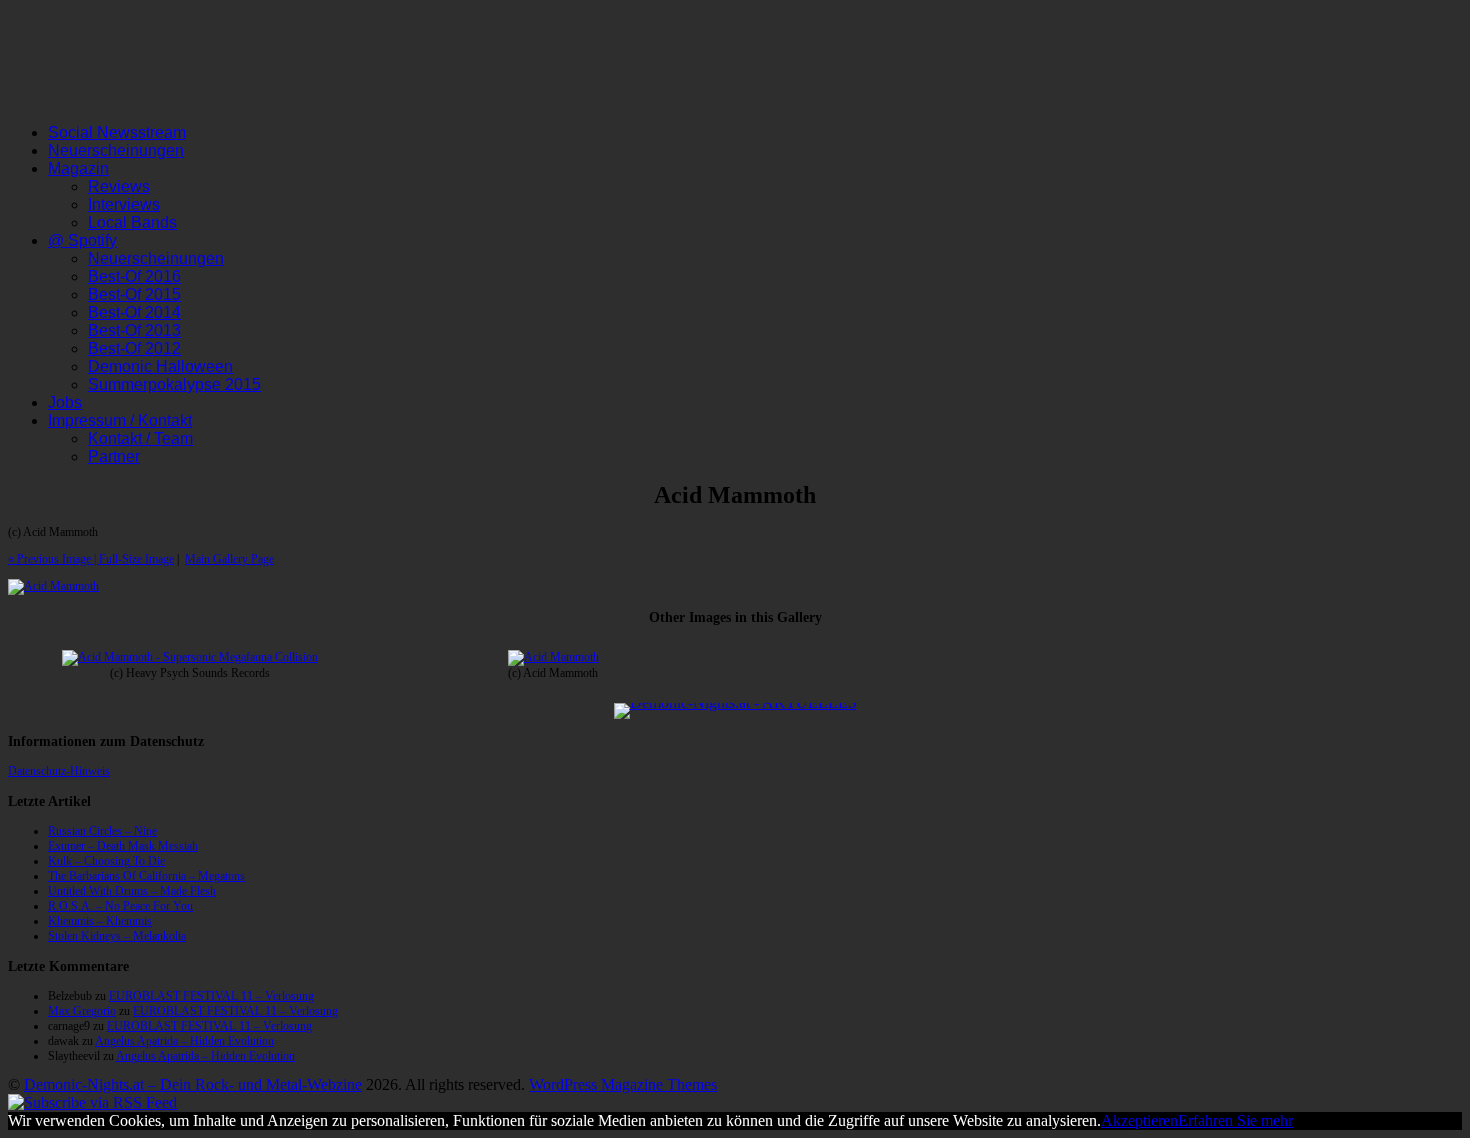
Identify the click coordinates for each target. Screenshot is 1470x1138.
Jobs (65, 402)
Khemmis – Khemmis (100, 921)
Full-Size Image (136, 559)
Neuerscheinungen (116, 150)
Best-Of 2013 (134, 330)
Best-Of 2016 (134, 276)
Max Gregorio (82, 1011)
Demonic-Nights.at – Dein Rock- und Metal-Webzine (193, 1084)
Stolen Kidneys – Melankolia (117, 936)
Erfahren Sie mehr (1235, 1120)
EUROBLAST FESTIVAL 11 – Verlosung (211, 996)
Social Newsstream (117, 132)
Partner (114, 456)
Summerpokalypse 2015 (174, 384)
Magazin (78, 168)
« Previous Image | (53, 559)
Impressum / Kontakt (120, 420)
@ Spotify (82, 240)
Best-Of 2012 (134, 348)
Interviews (124, 204)
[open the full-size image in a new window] (53, 586)
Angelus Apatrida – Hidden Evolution (184, 1041)
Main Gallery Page (229, 559)
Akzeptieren (1139, 1120)
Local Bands (132, 222)
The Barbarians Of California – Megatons (146, 876)
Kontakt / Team (140, 438)
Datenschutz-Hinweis (59, 771)
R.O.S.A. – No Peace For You (120, 906)
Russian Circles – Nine (102, 831)
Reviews (119, 186)
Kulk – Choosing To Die (106, 861)
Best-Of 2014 (134, 312)
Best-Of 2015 (134, 294)
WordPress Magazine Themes (623, 1084)
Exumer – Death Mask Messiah (123, 846)
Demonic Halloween (160, 366)
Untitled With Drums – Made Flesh (132, 891)
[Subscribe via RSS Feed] (92, 1102)
